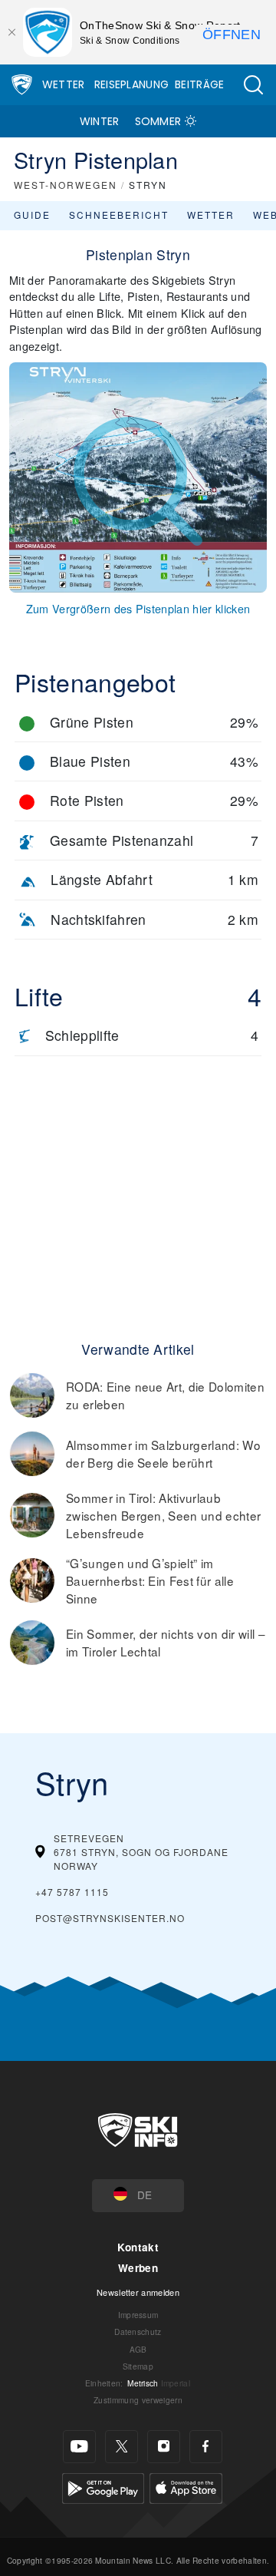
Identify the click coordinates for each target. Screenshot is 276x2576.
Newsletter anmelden (138, 2292)
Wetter (64, 84)
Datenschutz (138, 2332)
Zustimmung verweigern (138, 2400)
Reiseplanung (132, 84)
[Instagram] (164, 2447)
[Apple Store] (186, 2486)
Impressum (138, 2315)
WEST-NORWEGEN (66, 185)
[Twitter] (122, 2447)
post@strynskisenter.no (110, 1918)
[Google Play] (103, 2486)
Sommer (158, 121)
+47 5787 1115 (72, 1892)
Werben (138, 2268)
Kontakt (138, 2247)
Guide (32, 215)
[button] (253, 85)
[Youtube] (79, 2447)
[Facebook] (206, 2447)
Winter (100, 121)
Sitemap (138, 2366)
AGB (138, 2349)
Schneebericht (119, 215)
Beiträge (200, 84)
